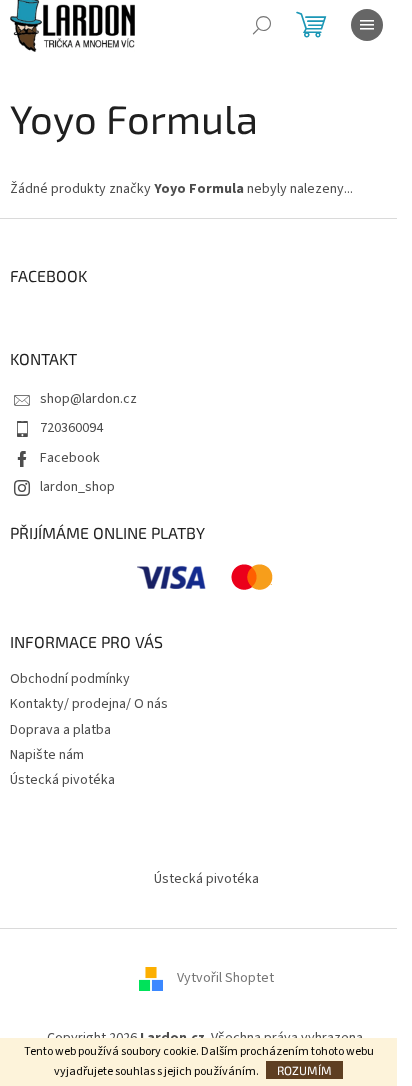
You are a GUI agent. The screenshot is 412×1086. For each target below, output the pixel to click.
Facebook (70, 458)
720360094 (71, 428)
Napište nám (47, 755)
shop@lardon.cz (88, 399)
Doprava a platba (60, 730)
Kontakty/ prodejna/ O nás (89, 704)
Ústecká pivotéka (62, 780)
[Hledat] (262, 25)
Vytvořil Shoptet (225, 978)
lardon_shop (77, 487)
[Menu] (367, 25)
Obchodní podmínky (70, 679)
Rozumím (304, 1070)
